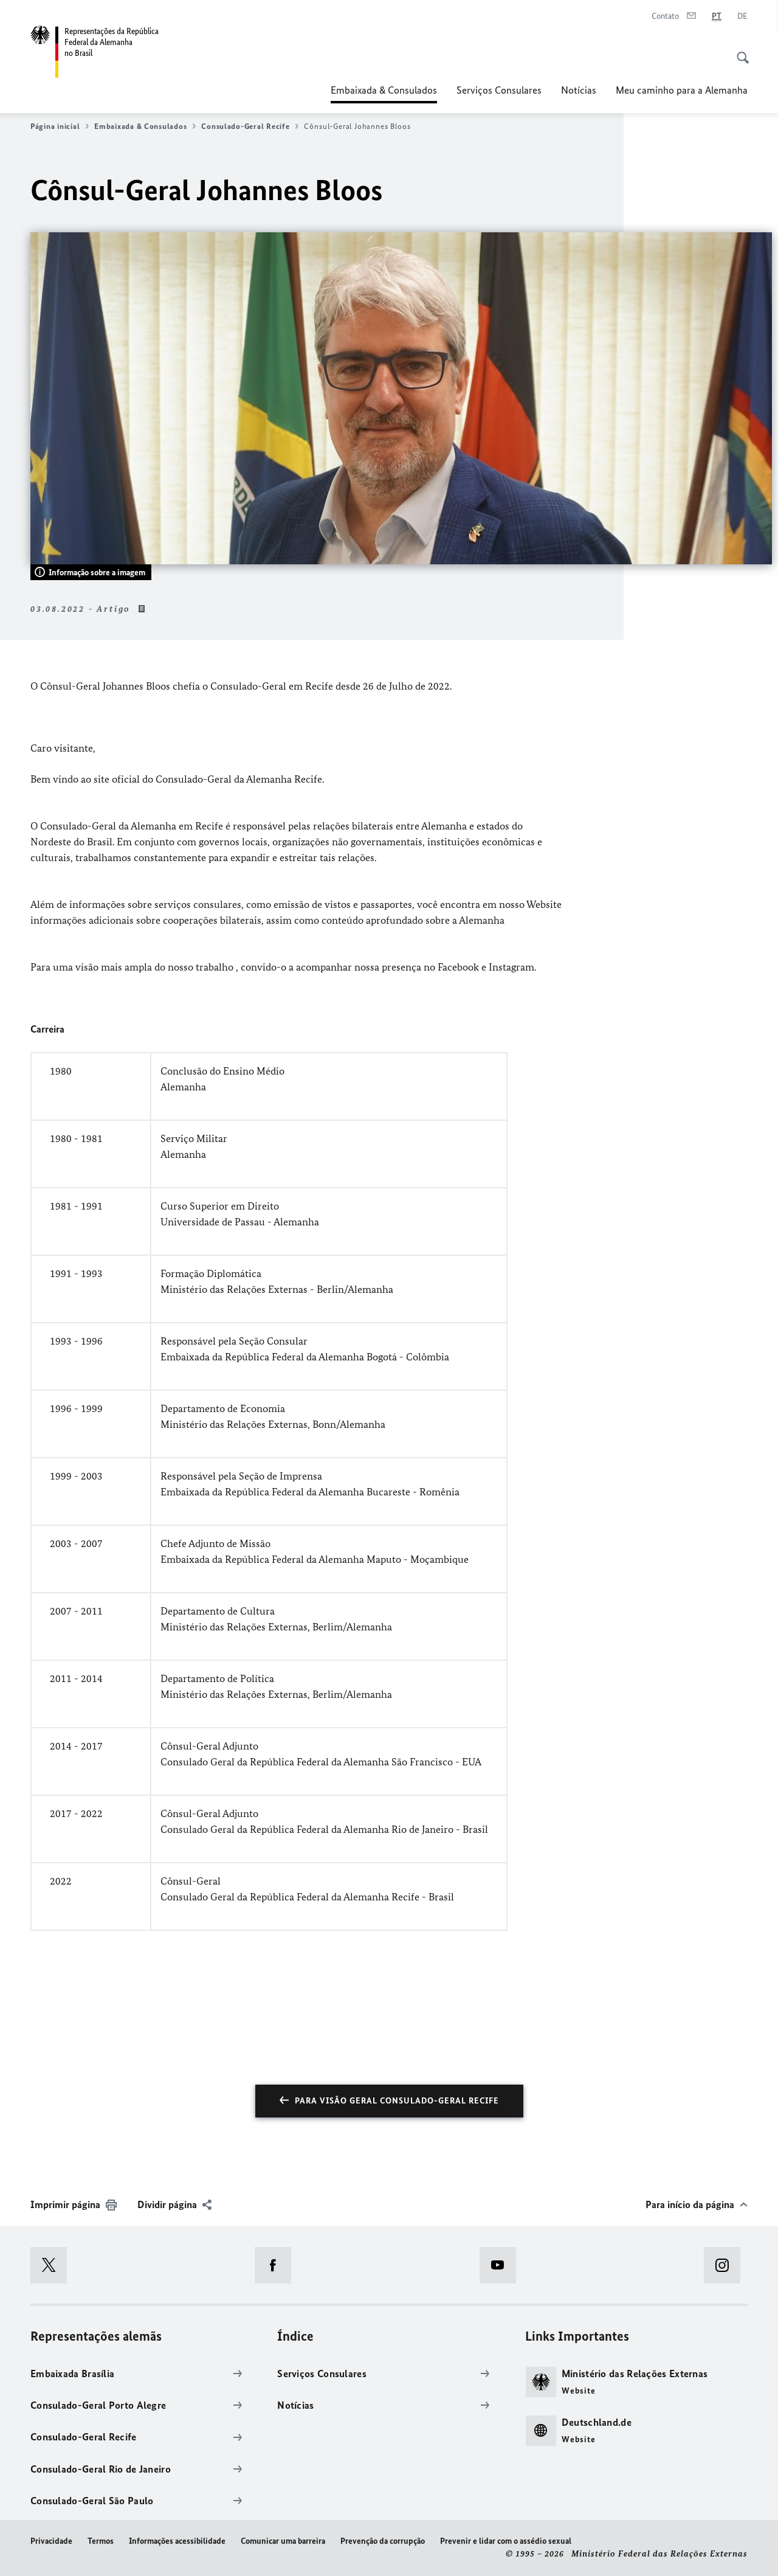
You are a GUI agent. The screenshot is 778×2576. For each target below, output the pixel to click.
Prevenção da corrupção (383, 2541)
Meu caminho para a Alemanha (682, 90)
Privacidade (51, 2541)
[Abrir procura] (739, 51)
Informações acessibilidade (177, 2541)
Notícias (579, 90)
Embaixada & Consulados (384, 94)
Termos (101, 2541)
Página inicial (55, 126)
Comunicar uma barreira (283, 2541)
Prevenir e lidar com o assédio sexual (506, 2541)
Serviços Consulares (499, 90)
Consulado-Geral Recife (245, 126)
